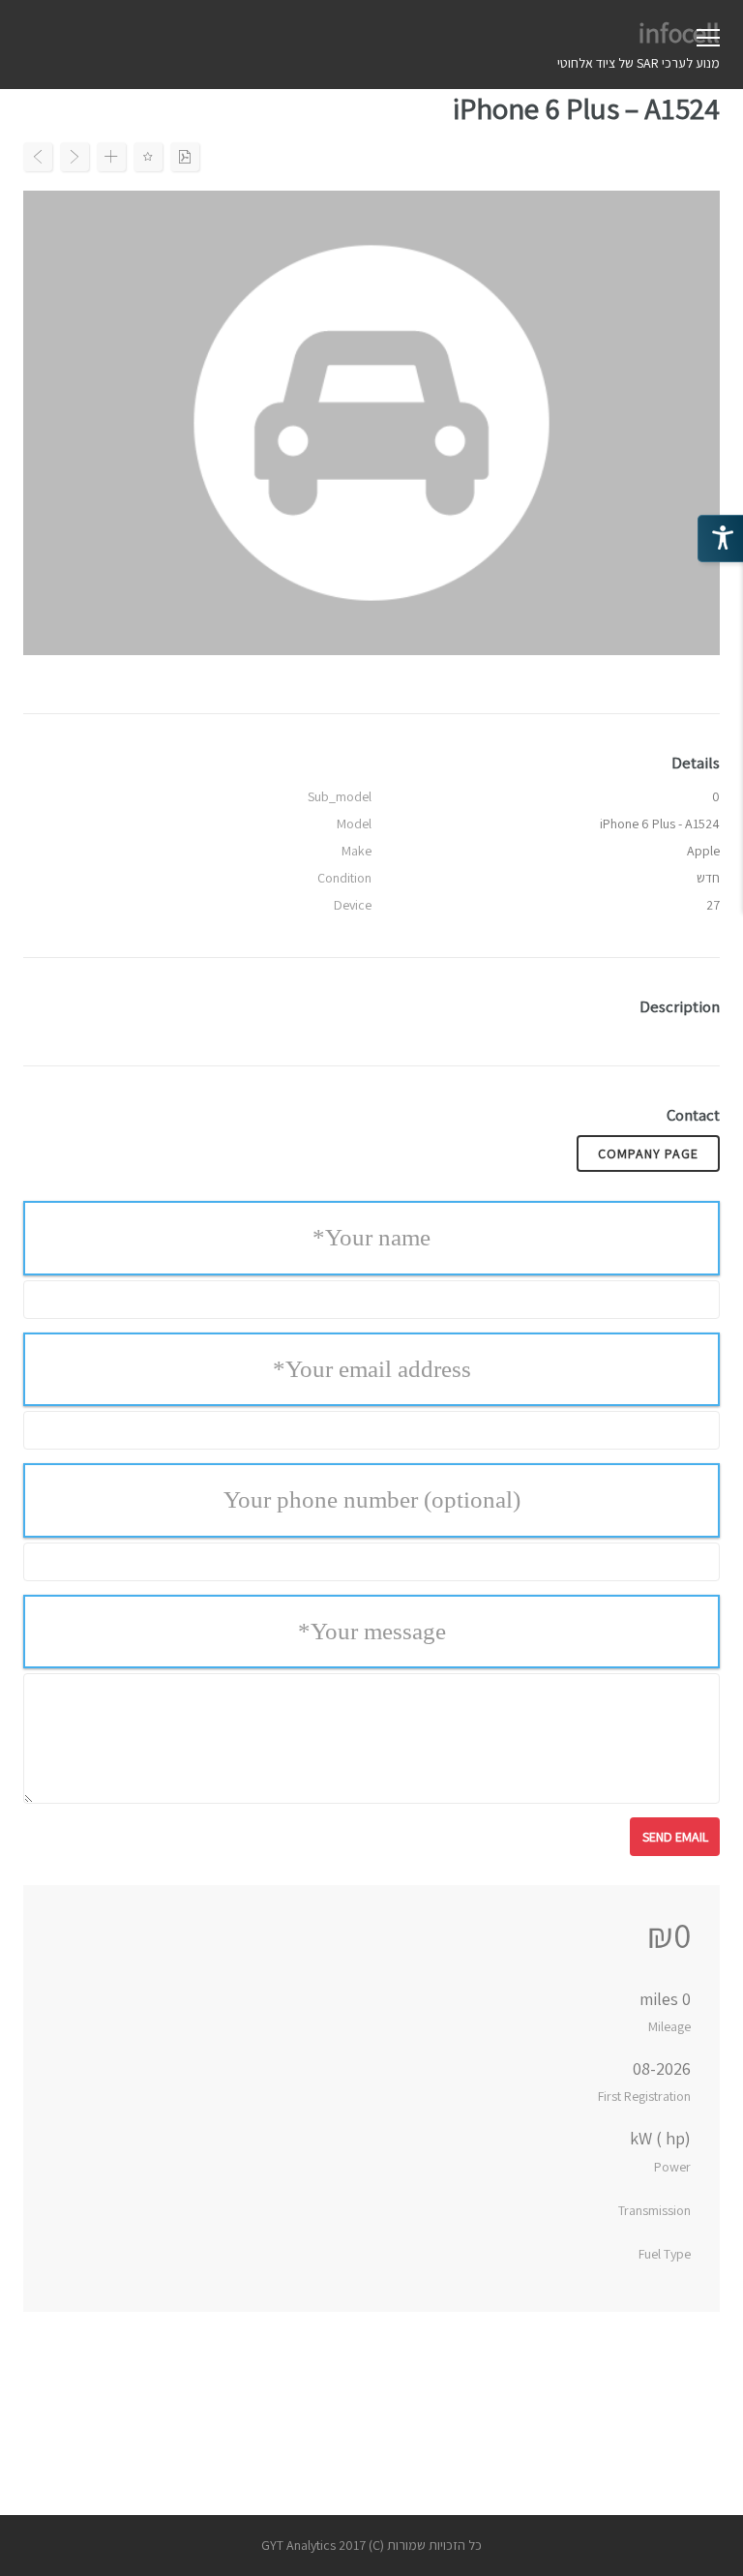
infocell (679, 32)
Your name (371, 1237)
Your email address (372, 1369)
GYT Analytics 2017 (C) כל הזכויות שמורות (371, 2545)
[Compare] (111, 157)
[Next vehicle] (74, 157)
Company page (648, 1153)
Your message (372, 1631)
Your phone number (372, 1499)
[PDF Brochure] (185, 157)
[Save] (148, 157)
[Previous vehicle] (38, 157)
